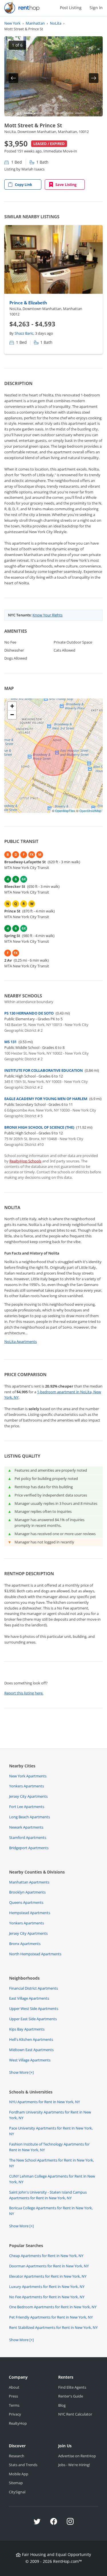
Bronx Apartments (25, 1944)
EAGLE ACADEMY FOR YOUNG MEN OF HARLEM (46, 1099)
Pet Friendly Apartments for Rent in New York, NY (51, 2317)
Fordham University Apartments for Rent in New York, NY (50, 2115)
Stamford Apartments (28, 1837)
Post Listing (71, 8)
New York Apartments (28, 1776)
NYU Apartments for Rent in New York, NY (45, 2102)
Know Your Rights (48, 615)
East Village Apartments (29, 1998)
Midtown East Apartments (31, 2050)
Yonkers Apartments (27, 1786)
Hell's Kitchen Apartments (31, 2039)
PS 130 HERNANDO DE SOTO (29, 1013)
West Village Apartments (30, 2060)
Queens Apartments (26, 1902)
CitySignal (17, 2492)
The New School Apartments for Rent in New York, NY (52, 2163)
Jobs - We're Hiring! (74, 2465)
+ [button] (12, 706)
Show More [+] (21, 2072)
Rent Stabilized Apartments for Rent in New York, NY (53, 2327)
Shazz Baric (24, 333)
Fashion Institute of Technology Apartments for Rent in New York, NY (49, 2147)
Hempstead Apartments (30, 1913)
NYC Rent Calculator (75, 2414)
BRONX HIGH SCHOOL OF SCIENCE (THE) (39, 1127)
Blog (62, 2405)
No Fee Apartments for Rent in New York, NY (47, 2297)
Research (17, 2456)
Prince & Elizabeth (28, 303)
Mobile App (19, 2474)
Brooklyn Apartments (27, 1892)
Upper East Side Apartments (33, 2019)
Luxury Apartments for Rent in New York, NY (47, 2287)
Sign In (96, 8)
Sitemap (16, 2483)
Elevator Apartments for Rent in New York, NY (48, 2276)
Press (13, 2396)
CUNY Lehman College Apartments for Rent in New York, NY (52, 2179)
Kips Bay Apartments (27, 2029)
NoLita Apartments (21, 1341)
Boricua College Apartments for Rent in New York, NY (51, 2211)
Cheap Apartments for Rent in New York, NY (46, 2256)
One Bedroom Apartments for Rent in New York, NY (53, 2307)
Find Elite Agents (72, 2387)
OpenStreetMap (90, 811)
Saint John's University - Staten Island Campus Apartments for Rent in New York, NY (48, 2195)
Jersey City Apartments (28, 1796)
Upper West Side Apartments (34, 2009)
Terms (14, 2405)
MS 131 (10, 1042)
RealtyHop (18, 2423)
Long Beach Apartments (30, 1817)
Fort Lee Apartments (27, 1807)
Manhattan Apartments (29, 1882)
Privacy (15, 2414)
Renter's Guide (71, 2396)
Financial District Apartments (34, 1988)
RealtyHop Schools (25, 1161)
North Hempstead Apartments (35, 1954)
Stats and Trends (23, 2465)
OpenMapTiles (65, 811)
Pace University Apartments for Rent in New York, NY (51, 2131)
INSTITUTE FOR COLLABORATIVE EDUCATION (44, 1070)
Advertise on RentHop (77, 2456)
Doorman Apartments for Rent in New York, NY (49, 2266)
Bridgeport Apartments (29, 1848)
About (14, 2387)
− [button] (12, 715)
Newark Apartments (26, 1827)
